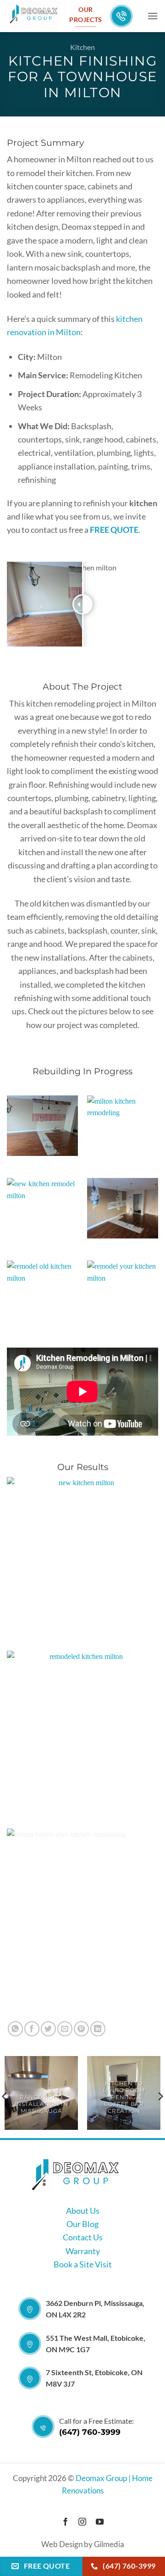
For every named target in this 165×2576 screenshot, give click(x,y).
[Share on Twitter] (48, 2029)
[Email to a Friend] (65, 2029)
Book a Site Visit (83, 2264)
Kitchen (82, 47)
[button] (153, 16)
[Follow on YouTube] (100, 2522)
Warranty (83, 2251)
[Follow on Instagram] (82, 2522)
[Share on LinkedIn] (98, 2029)
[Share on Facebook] (32, 2029)
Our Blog (82, 2224)
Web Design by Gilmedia (83, 2544)
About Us (83, 2211)
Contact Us (83, 2237)
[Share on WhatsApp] (15, 2029)
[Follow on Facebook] (65, 2522)
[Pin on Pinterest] (81, 2029)
